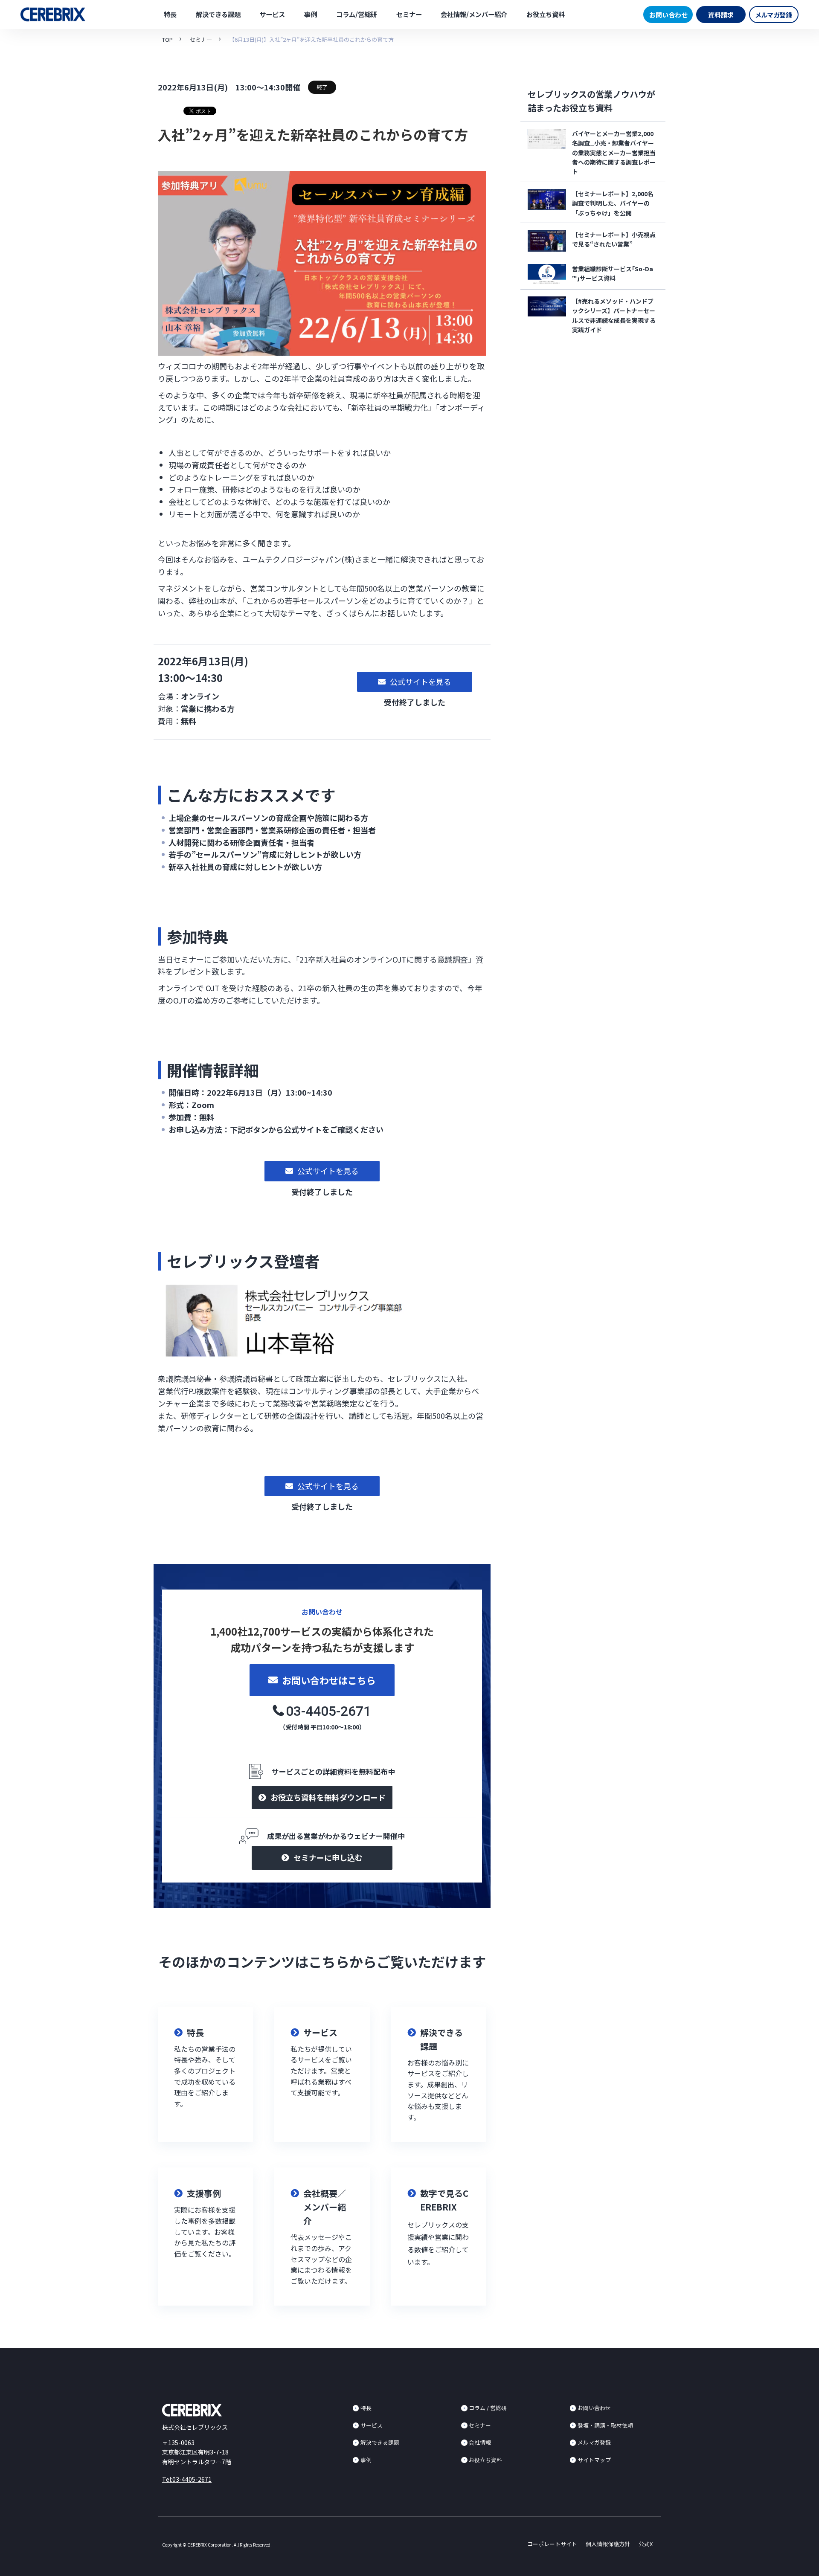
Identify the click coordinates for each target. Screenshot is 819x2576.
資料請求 (721, 15)
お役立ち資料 (546, 14)
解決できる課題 (218, 14)
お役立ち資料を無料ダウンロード (328, 1797)
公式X (646, 2544)
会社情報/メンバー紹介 (474, 14)
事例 (311, 14)
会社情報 (480, 2442)
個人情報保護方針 (608, 2544)
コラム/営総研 (357, 14)
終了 (322, 87)
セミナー (409, 14)
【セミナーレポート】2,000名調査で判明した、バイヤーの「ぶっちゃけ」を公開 (613, 203)
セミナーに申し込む (328, 1857)
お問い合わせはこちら (329, 1680)
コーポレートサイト (552, 2544)
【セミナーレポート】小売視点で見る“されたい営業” (614, 239)
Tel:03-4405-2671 (187, 2479)
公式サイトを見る (421, 682)
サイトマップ (594, 2460)
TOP (167, 39)
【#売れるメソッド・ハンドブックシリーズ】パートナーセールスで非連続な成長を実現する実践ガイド (614, 315)
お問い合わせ (668, 15)
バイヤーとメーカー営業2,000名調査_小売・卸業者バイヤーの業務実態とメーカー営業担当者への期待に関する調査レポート (614, 153)
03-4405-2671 (328, 1711)
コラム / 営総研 (488, 2408)
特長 (170, 14)
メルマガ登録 (774, 15)
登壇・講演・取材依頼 (605, 2425)
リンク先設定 (205, 2074)
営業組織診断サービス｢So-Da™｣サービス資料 (613, 273)
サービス (272, 14)
